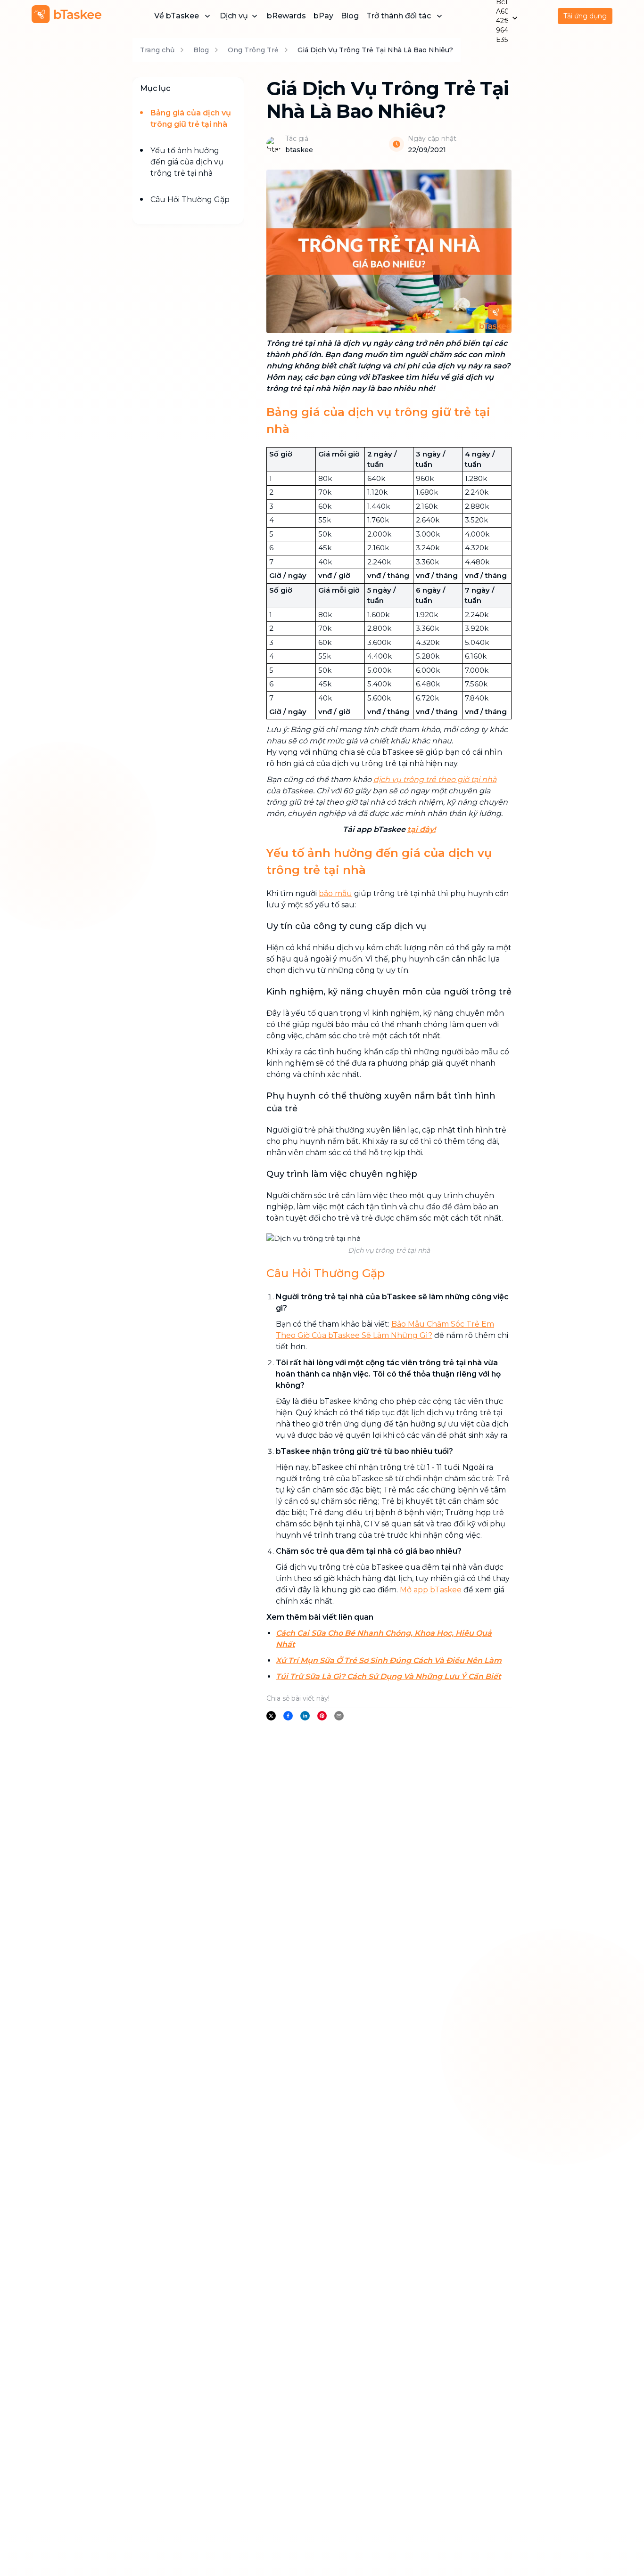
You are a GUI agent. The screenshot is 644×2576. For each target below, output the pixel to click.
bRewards (286, 16)
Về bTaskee (177, 16)
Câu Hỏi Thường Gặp (190, 200)
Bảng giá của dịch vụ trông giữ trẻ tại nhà (191, 118)
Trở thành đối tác (399, 16)
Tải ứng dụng (585, 16)
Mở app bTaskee (431, 1590)
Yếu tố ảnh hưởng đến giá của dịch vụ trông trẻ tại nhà (187, 162)
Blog (350, 16)
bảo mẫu (335, 893)
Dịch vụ (234, 16)
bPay (323, 16)
